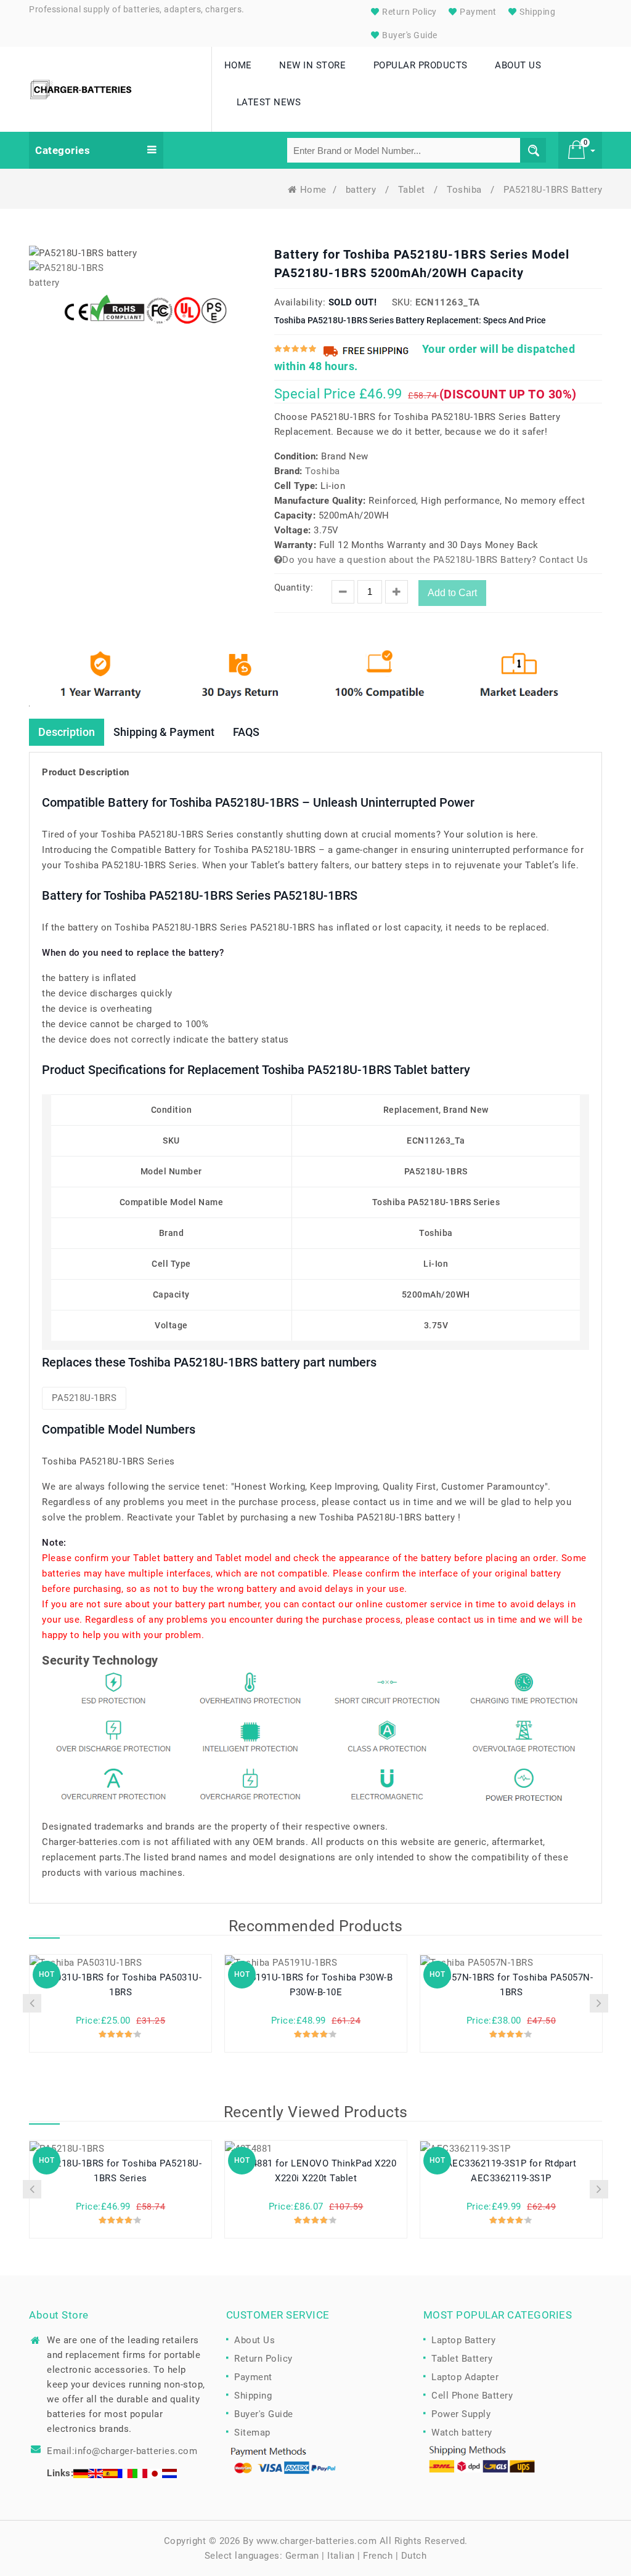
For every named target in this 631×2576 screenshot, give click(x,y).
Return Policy (409, 12)
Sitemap (252, 2433)
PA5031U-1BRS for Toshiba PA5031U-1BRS (121, 1985)
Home (313, 190)
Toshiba (466, 190)
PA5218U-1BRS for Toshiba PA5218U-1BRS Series (121, 2171)
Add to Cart (452, 593)
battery (362, 190)
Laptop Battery (463, 2340)
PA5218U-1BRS (84, 1398)
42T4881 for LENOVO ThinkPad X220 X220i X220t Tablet (316, 2171)
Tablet (413, 190)
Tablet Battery (462, 2359)
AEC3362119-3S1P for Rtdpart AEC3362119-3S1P (511, 2171)
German (302, 2556)
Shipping (537, 12)
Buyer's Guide (409, 35)
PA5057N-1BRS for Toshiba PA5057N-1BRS (511, 1985)
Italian (341, 2556)
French (378, 2556)
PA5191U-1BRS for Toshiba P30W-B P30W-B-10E (316, 1985)
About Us (254, 2340)
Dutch (414, 2556)
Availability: (300, 302)
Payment (477, 12)
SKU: (402, 302)
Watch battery (462, 2433)
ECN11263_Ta (448, 302)
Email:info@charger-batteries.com (122, 2451)
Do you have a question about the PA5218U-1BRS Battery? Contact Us (435, 560)
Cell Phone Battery (472, 2396)
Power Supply (461, 2414)
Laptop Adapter (465, 2377)
